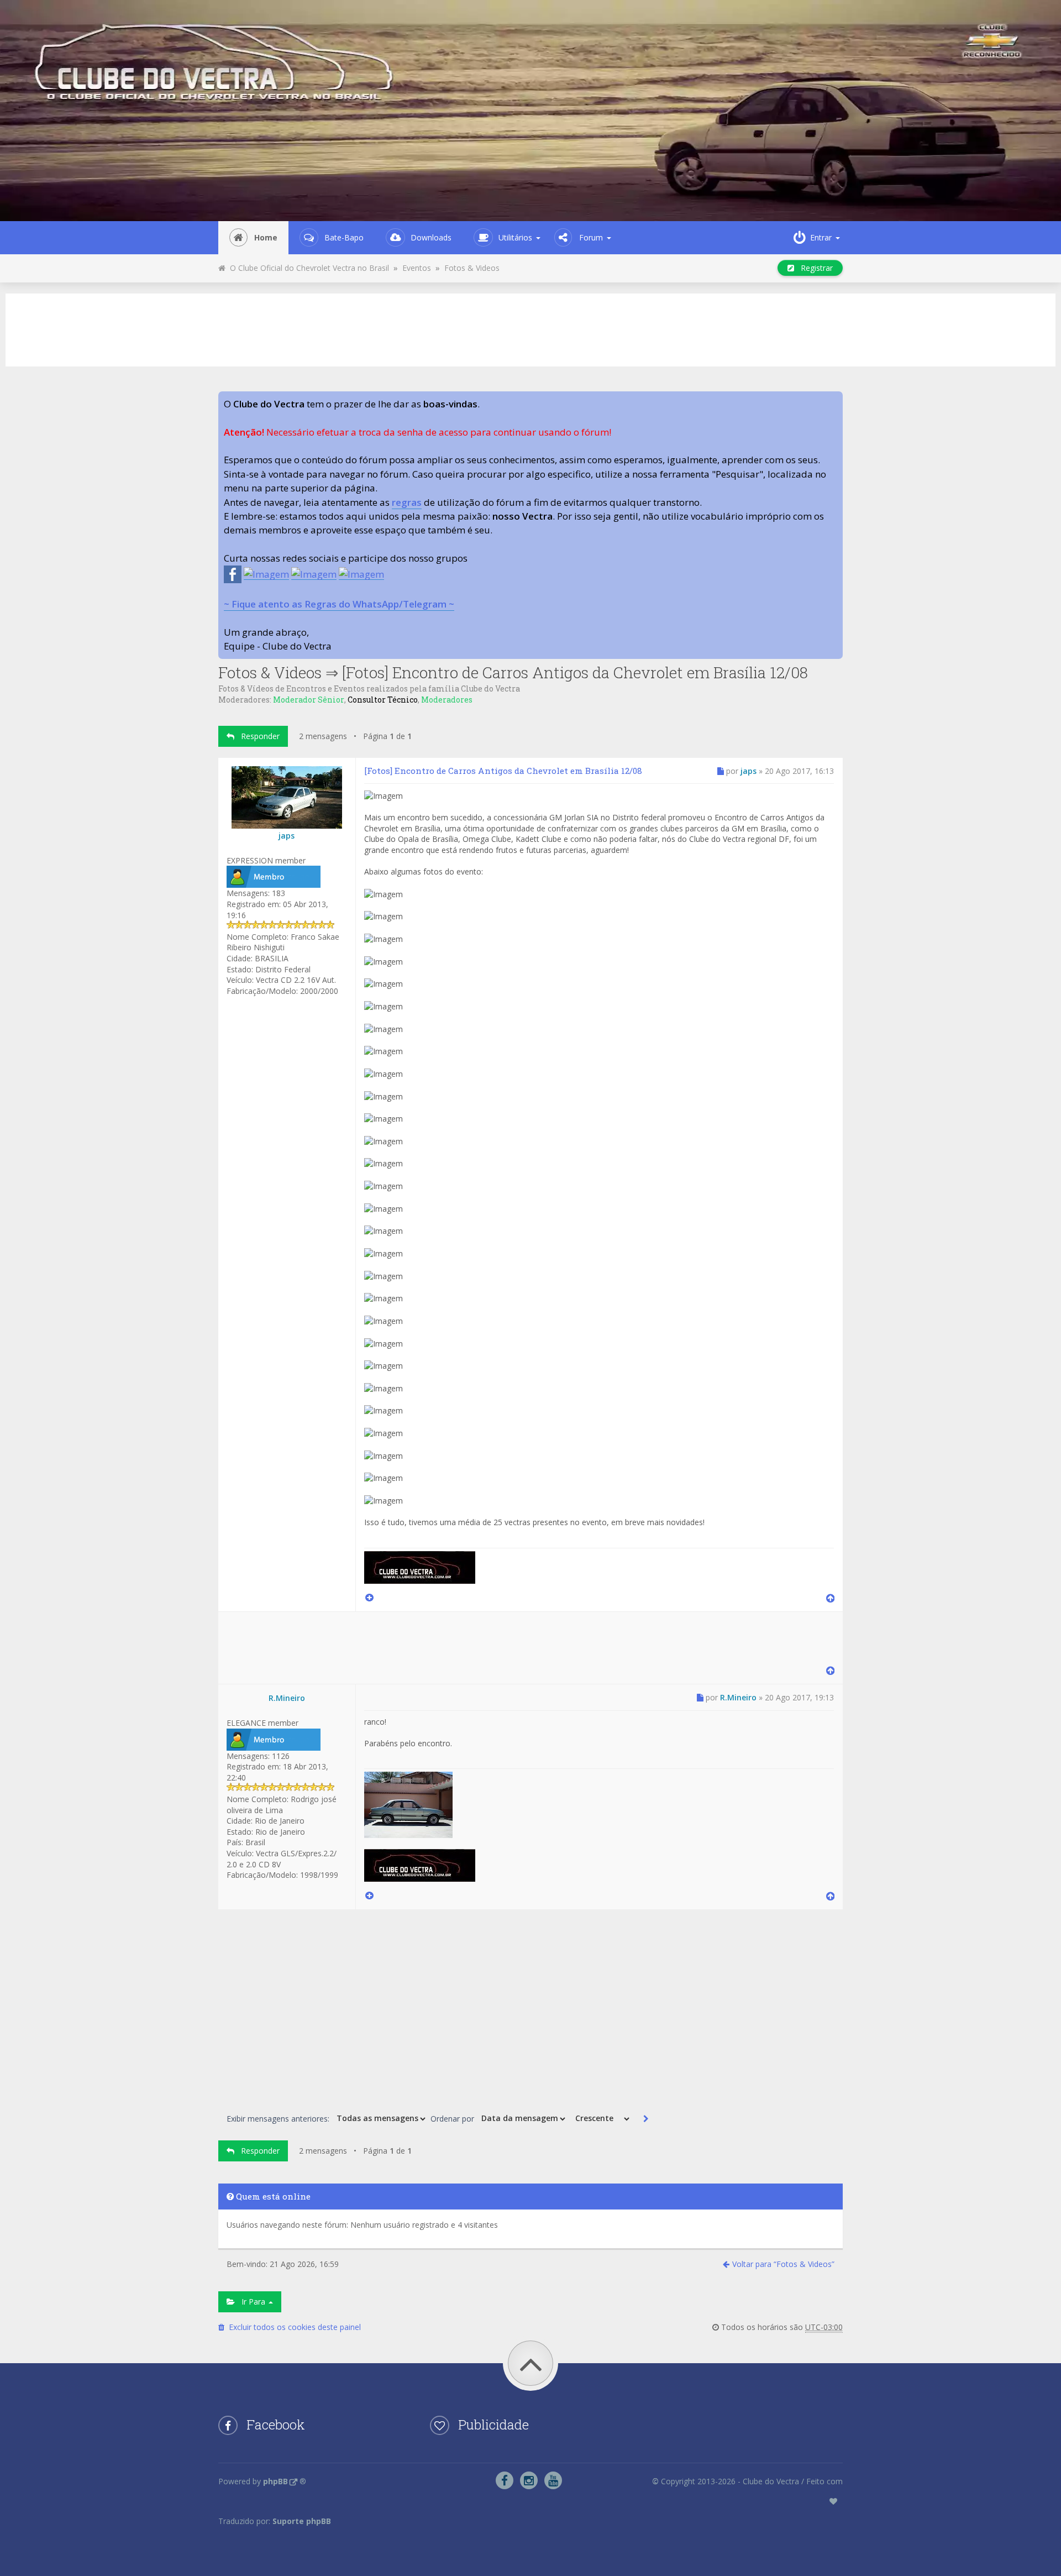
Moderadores (447, 700)
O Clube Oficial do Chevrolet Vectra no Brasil (307, 268)
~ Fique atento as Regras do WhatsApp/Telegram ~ (339, 604)
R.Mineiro (287, 1698)
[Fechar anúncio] (834, 400)
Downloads (431, 237)
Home (266, 237)
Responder (257, 736)
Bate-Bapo (344, 237)
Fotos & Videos (472, 268)
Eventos (417, 268)
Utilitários (515, 237)
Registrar (813, 268)
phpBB (275, 2481)
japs (287, 836)
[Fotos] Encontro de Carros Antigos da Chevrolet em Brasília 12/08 (575, 672)
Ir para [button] (251, 2302)
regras (407, 502)
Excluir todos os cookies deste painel (293, 2327)
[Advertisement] (530, 328)
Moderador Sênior (309, 700)
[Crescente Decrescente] (601, 2119)
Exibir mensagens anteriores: (279, 2118)
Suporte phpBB (302, 2521)
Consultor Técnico (383, 700)
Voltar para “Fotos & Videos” (783, 2264)
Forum (591, 237)
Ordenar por (453, 2118)
